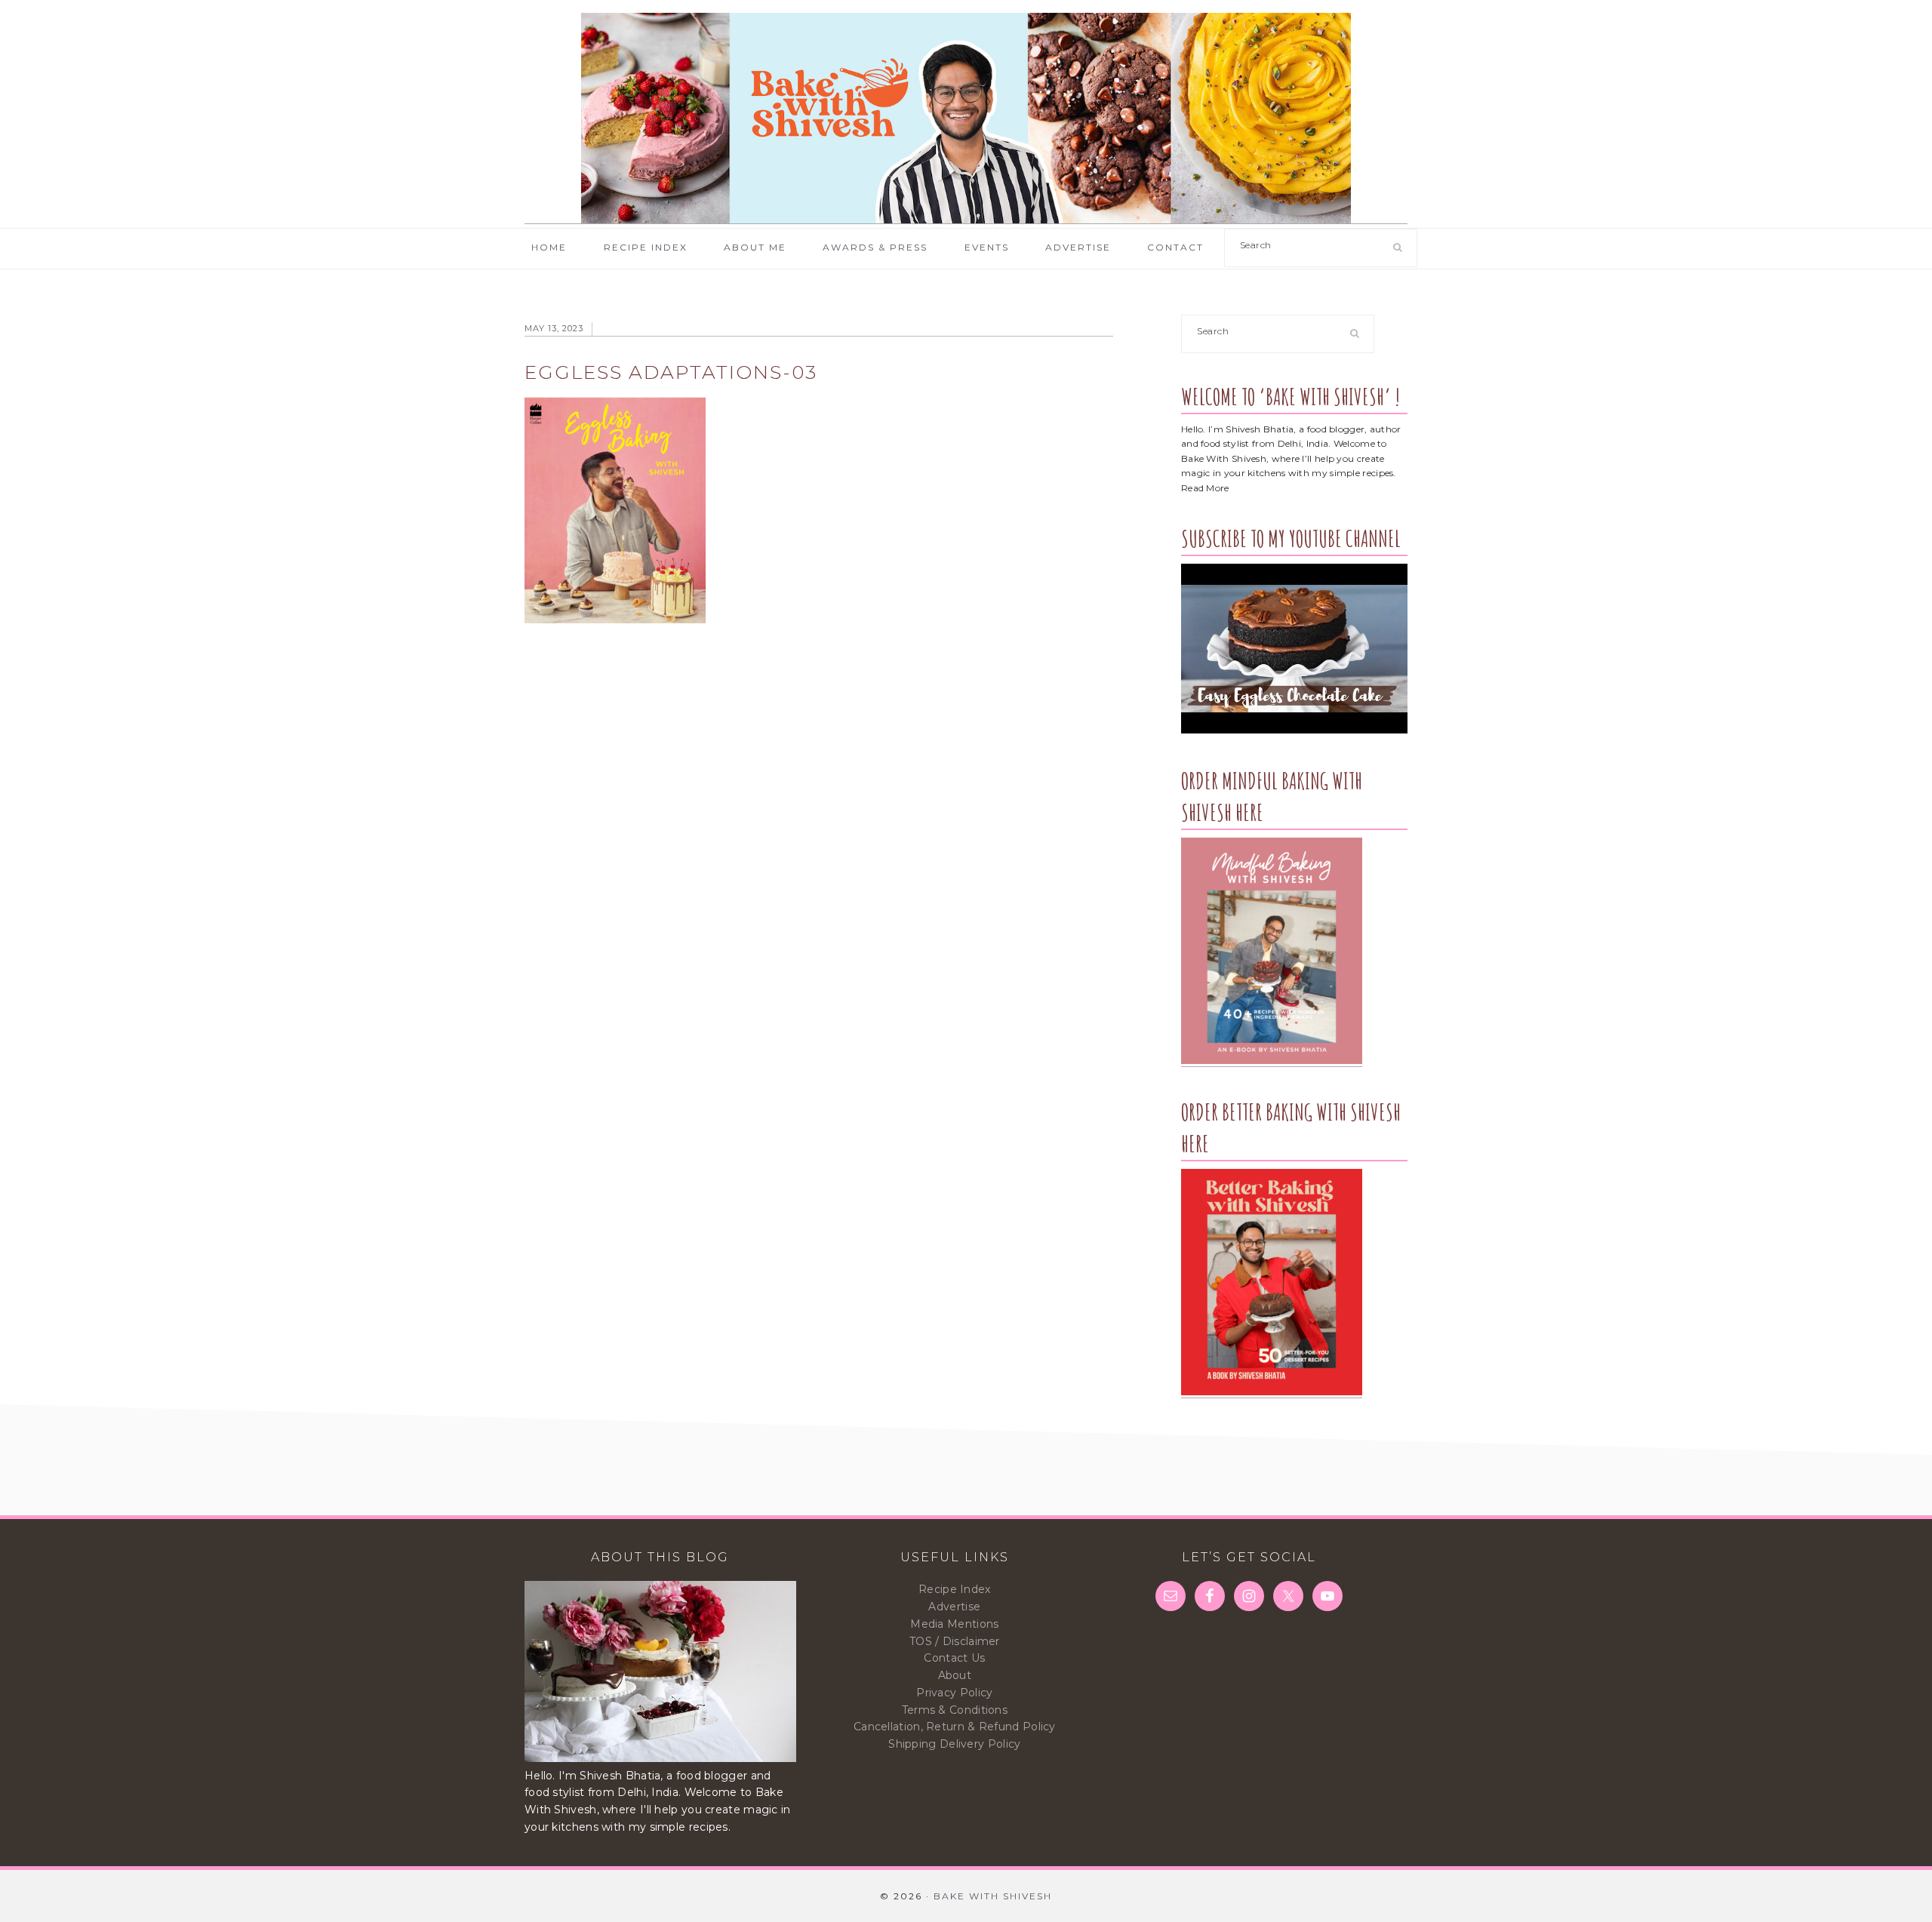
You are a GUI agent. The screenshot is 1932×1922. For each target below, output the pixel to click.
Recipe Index (955, 1589)
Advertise (954, 1607)
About (955, 1675)
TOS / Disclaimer (955, 1641)
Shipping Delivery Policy (954, 1744)
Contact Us (954, 1658)
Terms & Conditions (955, 1710)
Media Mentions (954, 1624)
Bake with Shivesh (966, 118)
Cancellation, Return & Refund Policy (955, 1727)
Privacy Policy (954, 1693)
